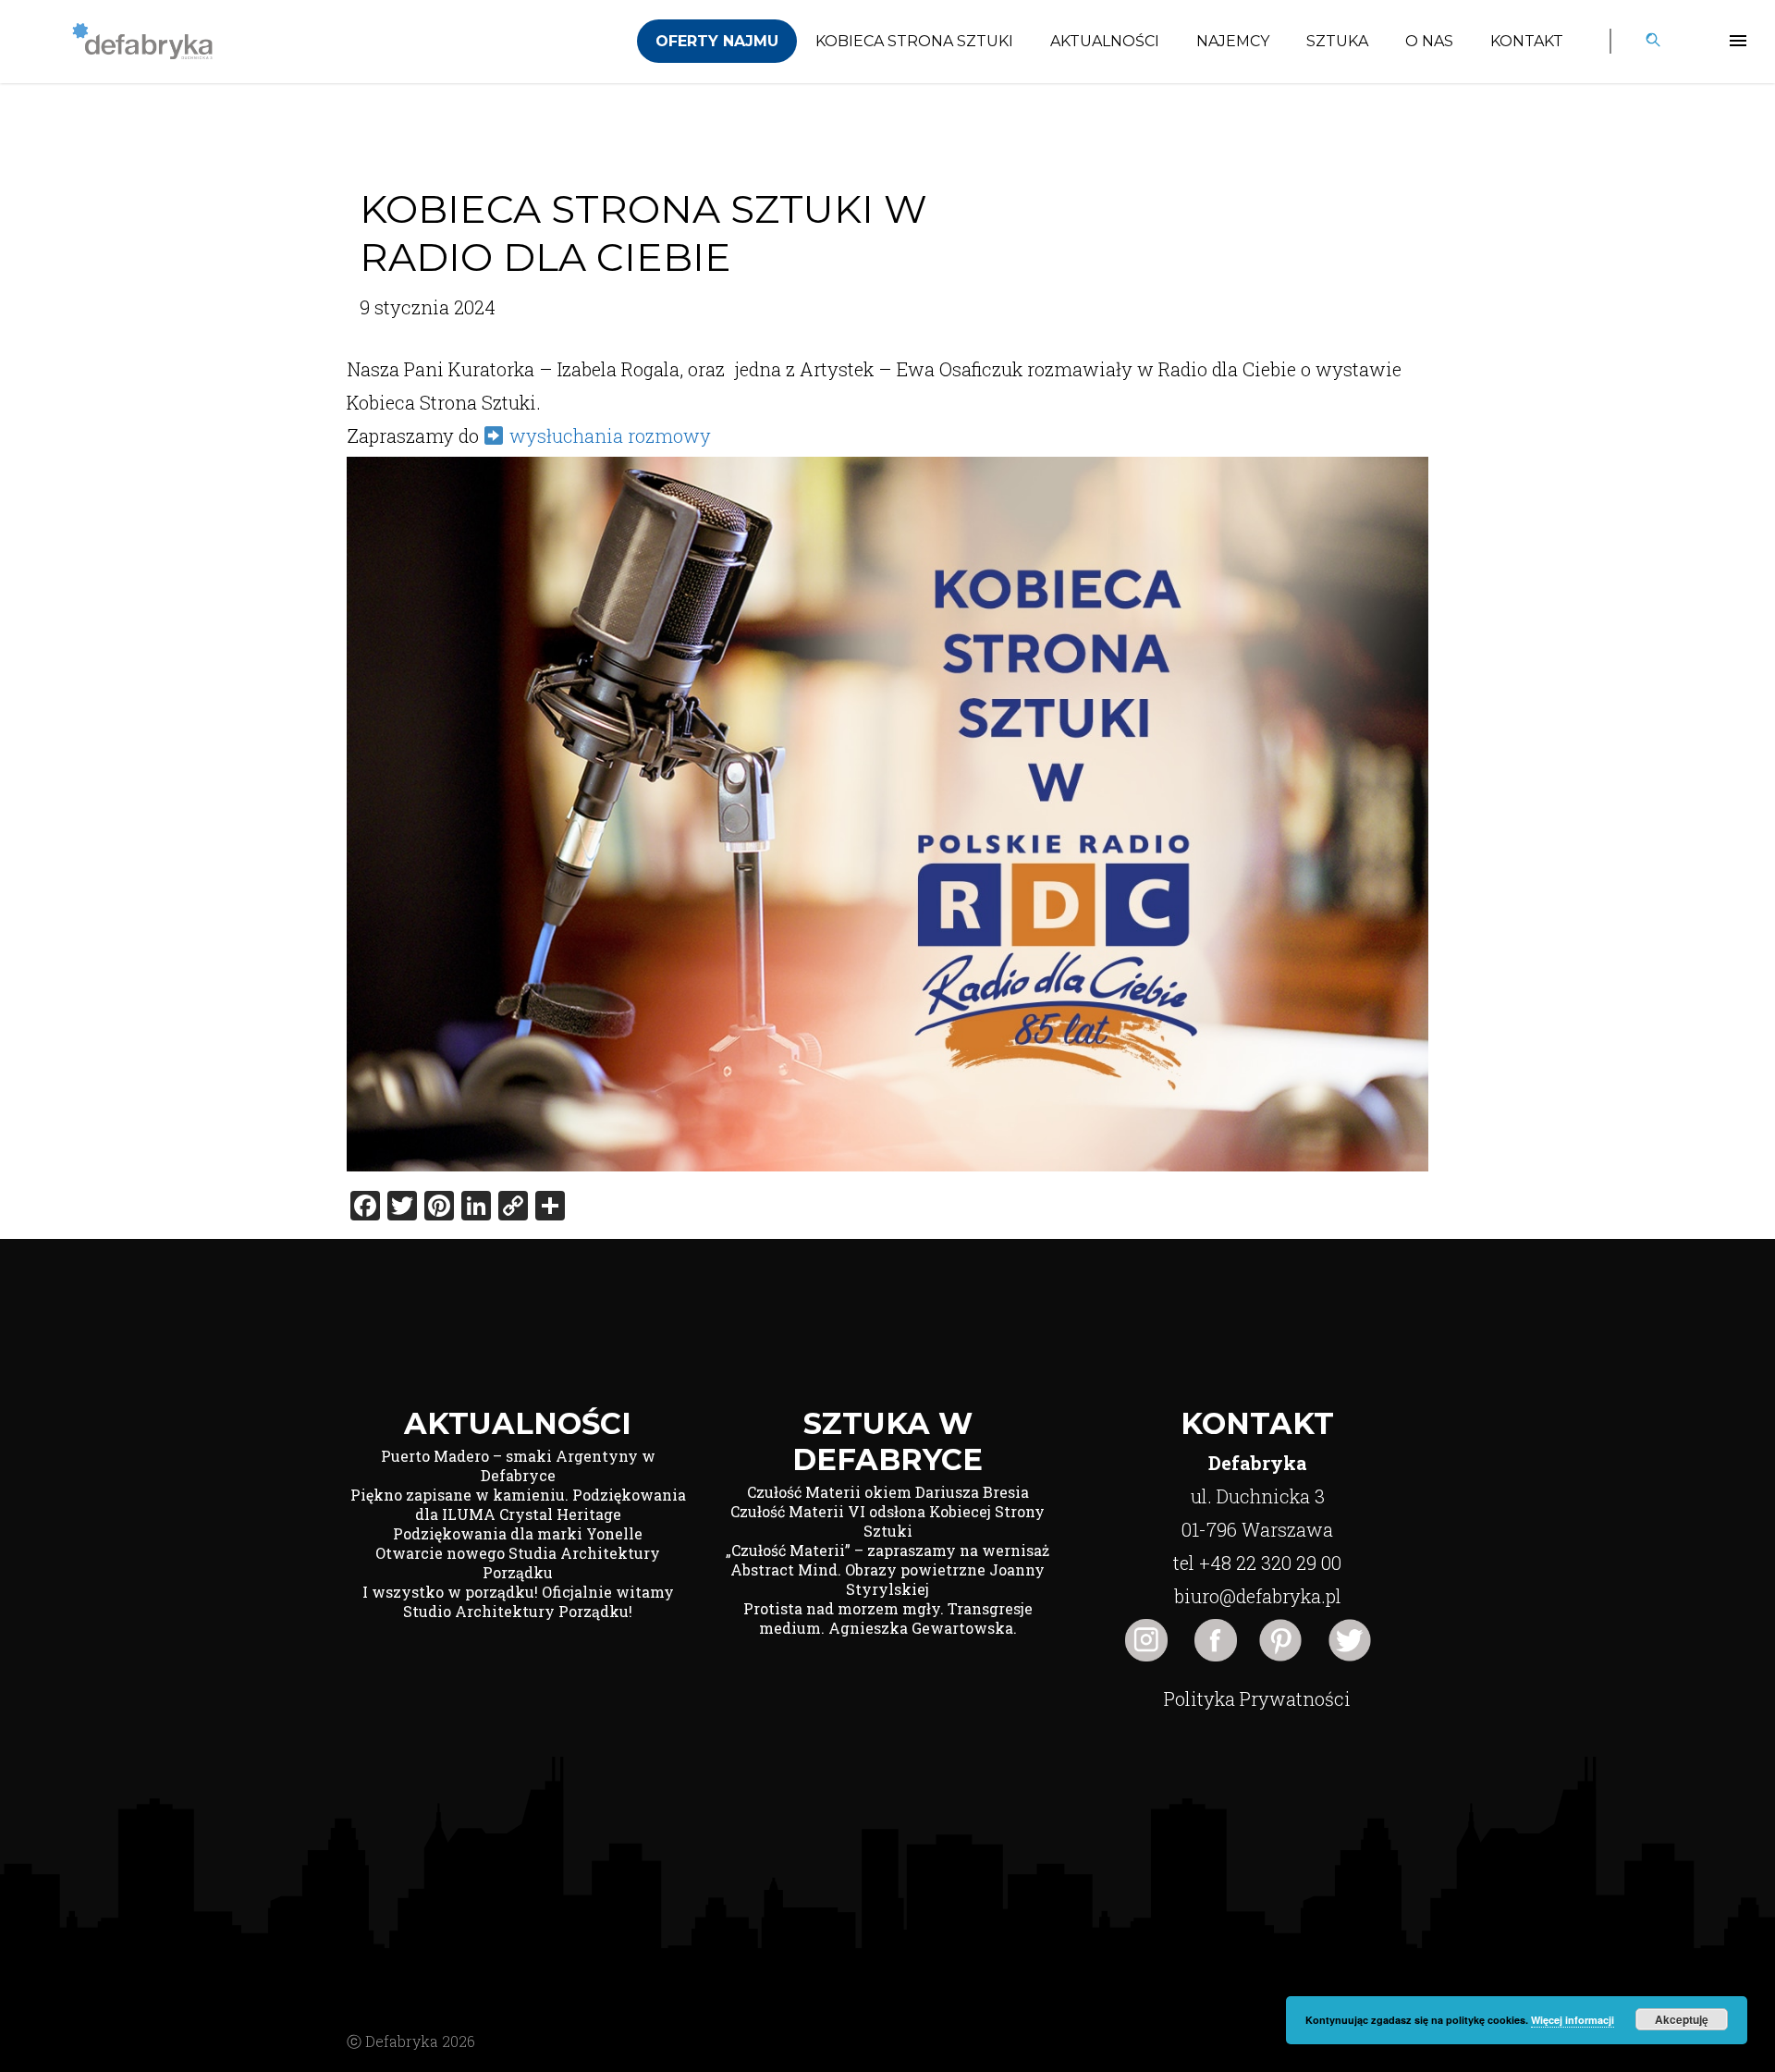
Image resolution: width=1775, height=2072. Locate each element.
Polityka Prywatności (1257, 1698)
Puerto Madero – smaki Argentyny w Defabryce (518, 1465)
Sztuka (1337, 41)
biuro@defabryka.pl (1258, 1596)
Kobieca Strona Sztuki (914, 41)
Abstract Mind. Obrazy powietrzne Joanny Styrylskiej (887, 1579)
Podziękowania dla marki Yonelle (518, 1533)
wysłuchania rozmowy (612, 435)
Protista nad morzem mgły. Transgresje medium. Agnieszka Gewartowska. (888, 1618)
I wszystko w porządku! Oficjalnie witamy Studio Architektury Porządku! (518, 1601)
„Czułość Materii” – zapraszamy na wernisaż (887, 1550)
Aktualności (1105, 41)
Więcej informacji (1573, 2020)
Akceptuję (1682, 2019)
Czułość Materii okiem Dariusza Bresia (888, 1492)
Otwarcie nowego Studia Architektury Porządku (518, 1563)
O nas (1429, 41)
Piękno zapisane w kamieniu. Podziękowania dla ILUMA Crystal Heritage (518, 1504)
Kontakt (1527, 41)
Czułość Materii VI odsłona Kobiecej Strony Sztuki (887, 1521)
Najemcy (1233, 41)
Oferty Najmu (717, 41)
